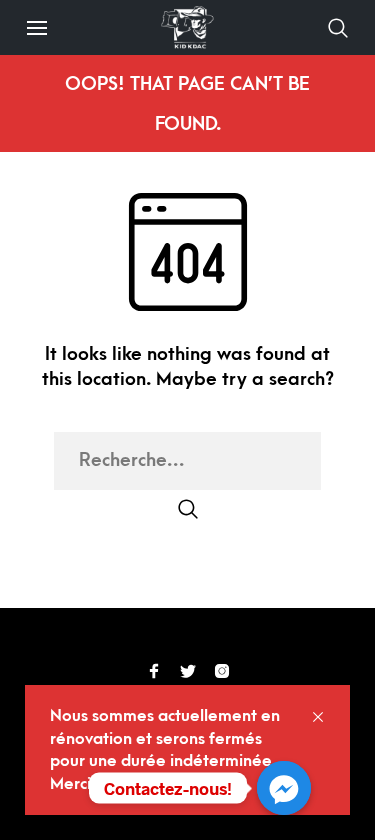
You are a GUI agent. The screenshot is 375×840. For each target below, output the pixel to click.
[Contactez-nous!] (284, 788)
